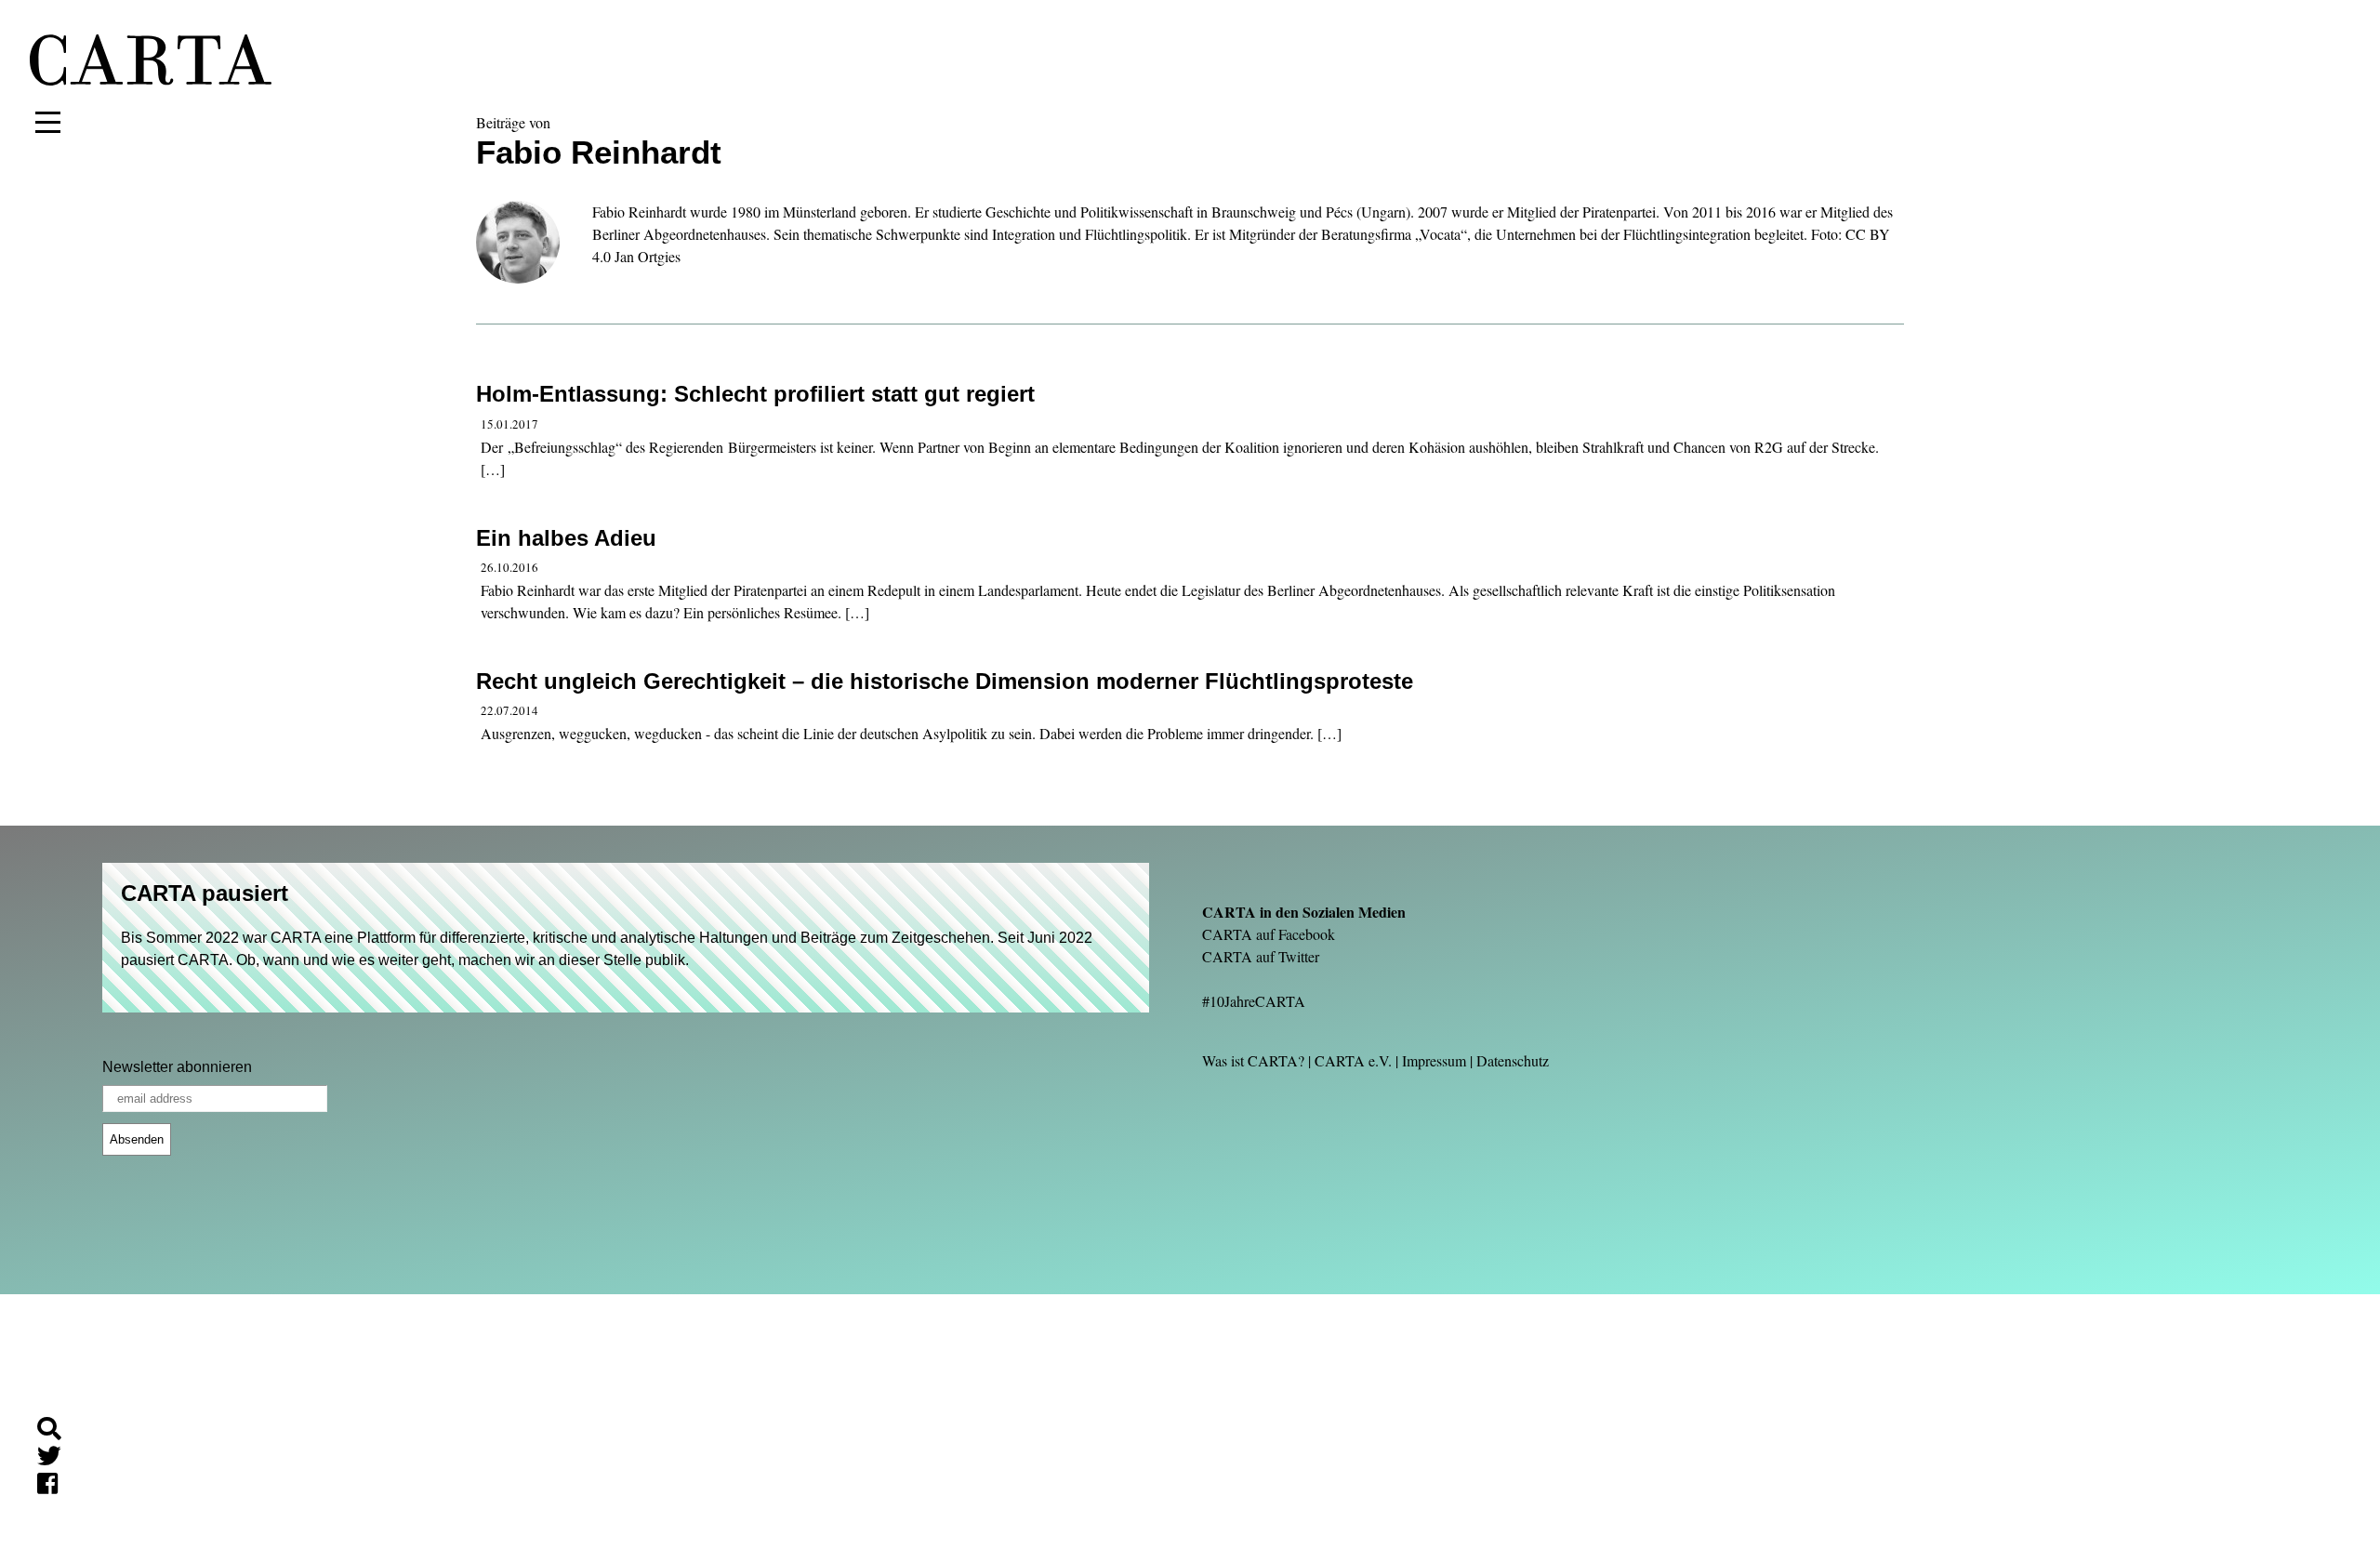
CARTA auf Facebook (1269, 934)
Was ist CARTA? (1253, 1060)
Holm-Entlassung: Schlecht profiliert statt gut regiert (755, 394)
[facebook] (55, 1486)
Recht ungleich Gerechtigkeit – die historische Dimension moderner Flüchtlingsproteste (945, 681)
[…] (493, 469)
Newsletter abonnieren (177, 1067)
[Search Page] (57, 1431)
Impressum (1434, 1060)
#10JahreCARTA (1254, 1001)
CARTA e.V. (1353, 1060)
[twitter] (57, 1459)
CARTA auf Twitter (1261, 956)
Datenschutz (1513, 1060)
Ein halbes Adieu (566, 538)
